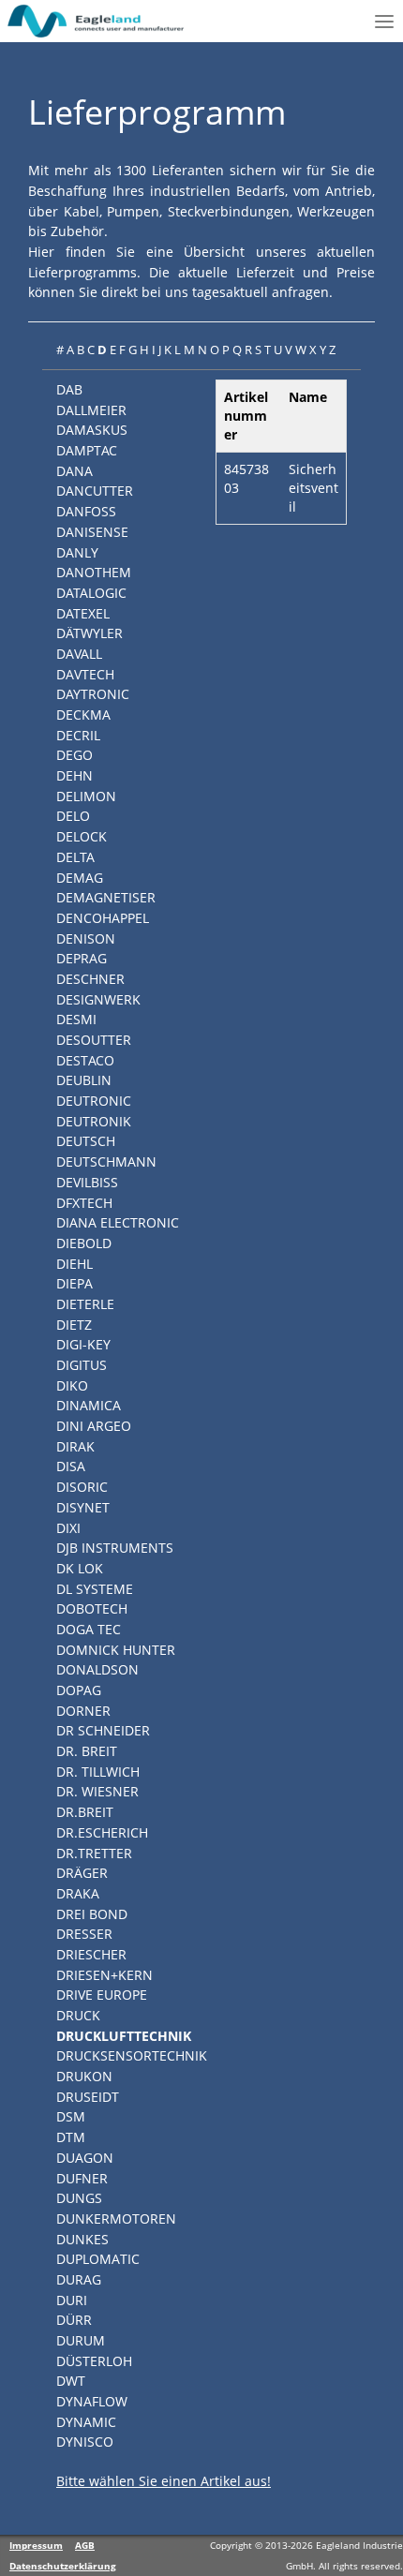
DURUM (81, 2340)
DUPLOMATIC (98, 2259)
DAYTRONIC (93, 694)
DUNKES (82, 2239)
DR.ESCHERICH (102, 1832)
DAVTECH (85, 674)
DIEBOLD (84, 1243)
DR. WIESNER (97, 1791)
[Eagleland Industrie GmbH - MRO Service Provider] (97, 21)
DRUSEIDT (88, 2097)
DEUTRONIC (94, 1101)
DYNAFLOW (92, 2401)
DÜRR (74, 2320)
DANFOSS (86, 511)
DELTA (75, 857)
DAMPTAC (87, 450)
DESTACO (85, 1060)
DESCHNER (90, 979)
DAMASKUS (92, 430)
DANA (75, 471)
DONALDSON (97, 1669)
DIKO (72, 1385)
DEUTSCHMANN (106, 1161)
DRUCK (78, 2015)
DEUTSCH (86, 1141)
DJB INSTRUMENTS (115, 1548)
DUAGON (85, 2158)
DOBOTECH (92, 1608)
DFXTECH (84, 1203)
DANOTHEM (94, 572)
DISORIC (82, 1487)
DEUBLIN (84, 1080)
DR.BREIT (85, 1812)
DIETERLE (85, 1304)
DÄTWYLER (90, 633)
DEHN (75, 775)
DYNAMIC (86, 2422)
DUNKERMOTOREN (116, 2219)
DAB (69, 389)
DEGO (75, 755)
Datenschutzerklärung (63, 2566)
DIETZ (74, 1325)
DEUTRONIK (94, 1121)
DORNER (83, 1711)
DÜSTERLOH (94, 2361)
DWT (71, 2381)
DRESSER (84, 1934)
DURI (72, 2300)
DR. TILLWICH (98, 1772)
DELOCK (82, 836)
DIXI (68, 1528)
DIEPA (75, 1283)
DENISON (86, 938)
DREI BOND (92, 1914)
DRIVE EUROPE (102, 1995)
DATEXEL (83, 613)
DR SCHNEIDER (103, 1730)
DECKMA (83, 715)
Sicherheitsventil (313, 488)
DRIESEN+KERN (104, 1975)
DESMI (76, 1019)
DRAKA (78, 1893)
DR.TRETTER (94, 1853)
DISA (71, 1466)
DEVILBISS (87, 1182)
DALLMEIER (91, 410)
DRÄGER (82, 1873)
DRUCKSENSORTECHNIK (132, 2055)
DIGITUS (82, 1365)
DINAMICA (89, 1405)
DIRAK (75, 1446)
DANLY (77, 552)
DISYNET (83, 1507)
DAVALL (79, 654)
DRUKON (84, 2076)
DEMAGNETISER (106, 897)
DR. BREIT (87, 1751)
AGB (85, 2545)
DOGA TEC (89, 1629)
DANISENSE (92, 532)
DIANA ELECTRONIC (118, 1222)
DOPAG (79, 1690)
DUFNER (82, 2178)
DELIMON (86, 796)
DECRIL (78, 735)
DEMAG (80, 878)
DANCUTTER (95, 491)
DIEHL (75, 1264)
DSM (71, 2116)
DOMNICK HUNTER (116, 1650)
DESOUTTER (94, 1040)
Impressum (36, 2545)
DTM (71, 2137)
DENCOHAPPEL (103, 918)
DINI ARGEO (94, 1426)
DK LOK (80, 1568)
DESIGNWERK (98, 999)
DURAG (79, 2279)
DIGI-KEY (83, 1344)
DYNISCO (85, 2442)
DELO (73, 816)
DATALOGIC (91, 593)
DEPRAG (82, 958)
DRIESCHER (91, 1954)
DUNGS (79, 2198)
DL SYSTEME (95, 1589)
